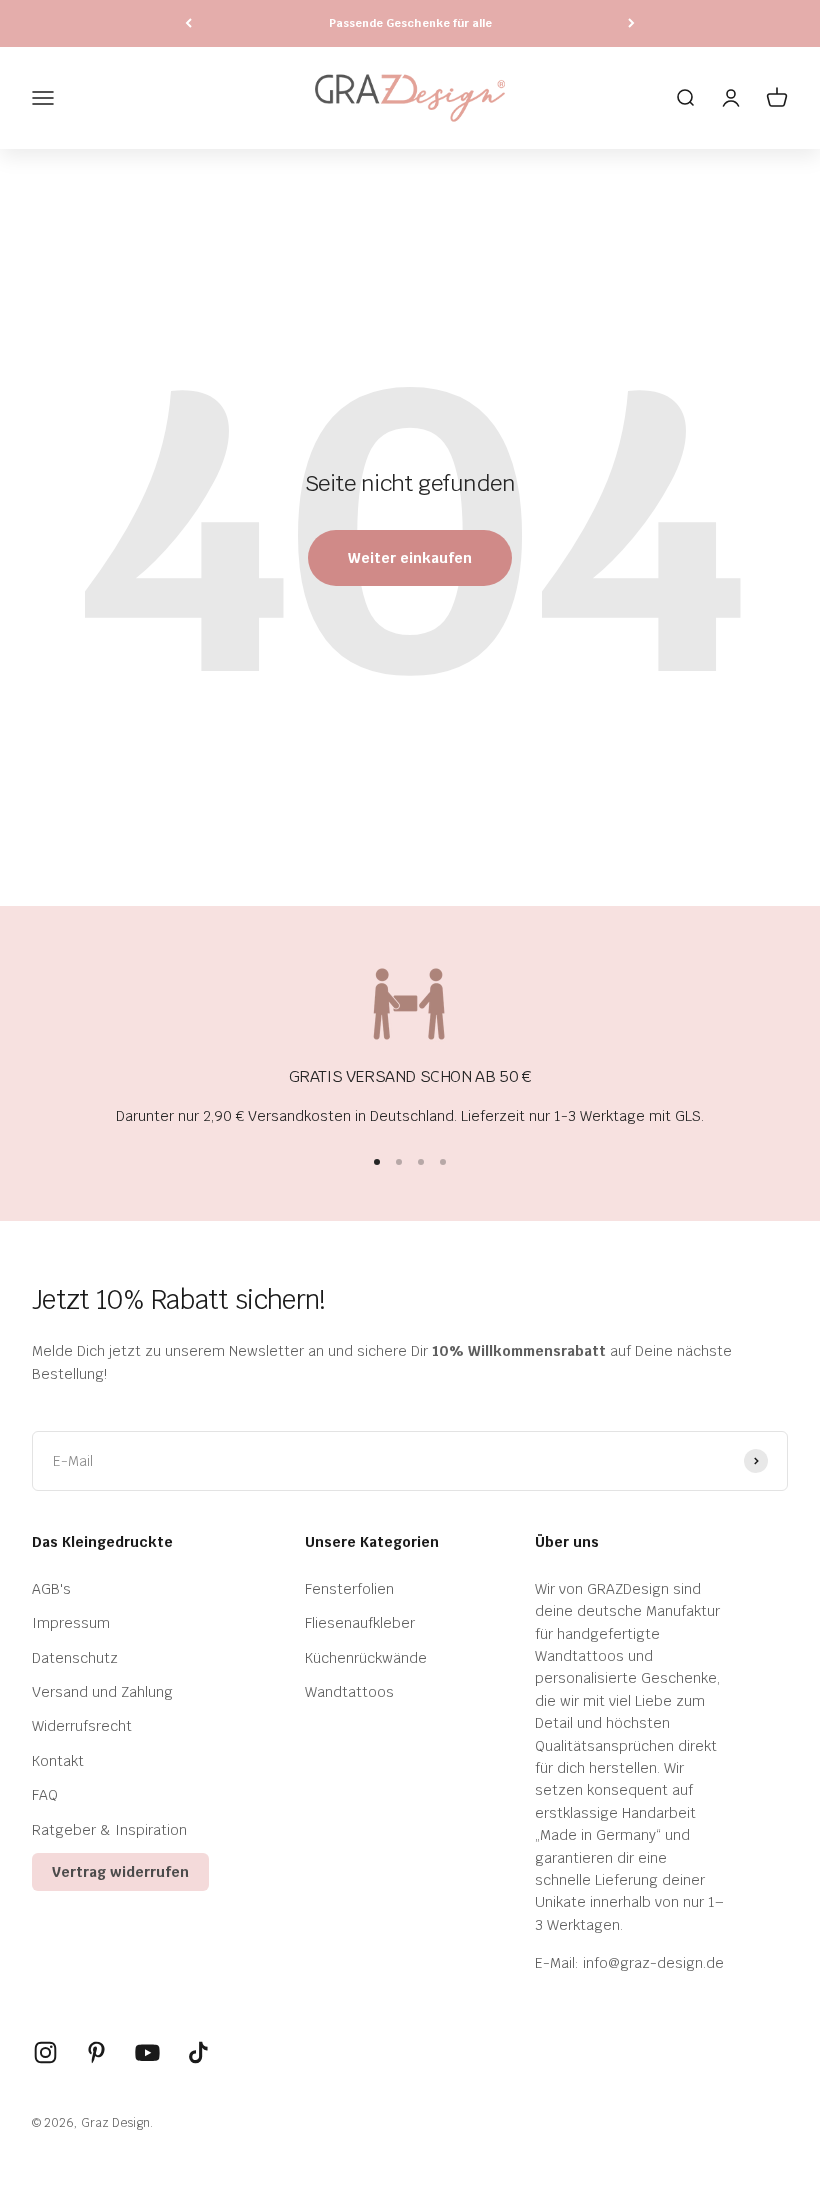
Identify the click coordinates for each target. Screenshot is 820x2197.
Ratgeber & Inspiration (109, 1830)
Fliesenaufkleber (360, 1623)
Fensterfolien (349, 1589)
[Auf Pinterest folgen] (96, 2052)
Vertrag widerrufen (120, 1872)
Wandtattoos (349, 1692)
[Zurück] (188, 23)
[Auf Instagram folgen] (45, 2052)
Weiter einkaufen (410, 558)
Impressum (71, 1623)
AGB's (51, 1589)
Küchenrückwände (366, 1658)
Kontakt (58, 1761)
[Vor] (631, 23)
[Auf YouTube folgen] (147, 2052)
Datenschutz (75, 1658)
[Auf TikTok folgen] (198, 2052)
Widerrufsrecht (82, 1726)
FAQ (45, 1795)
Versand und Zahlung (102, 1692)
